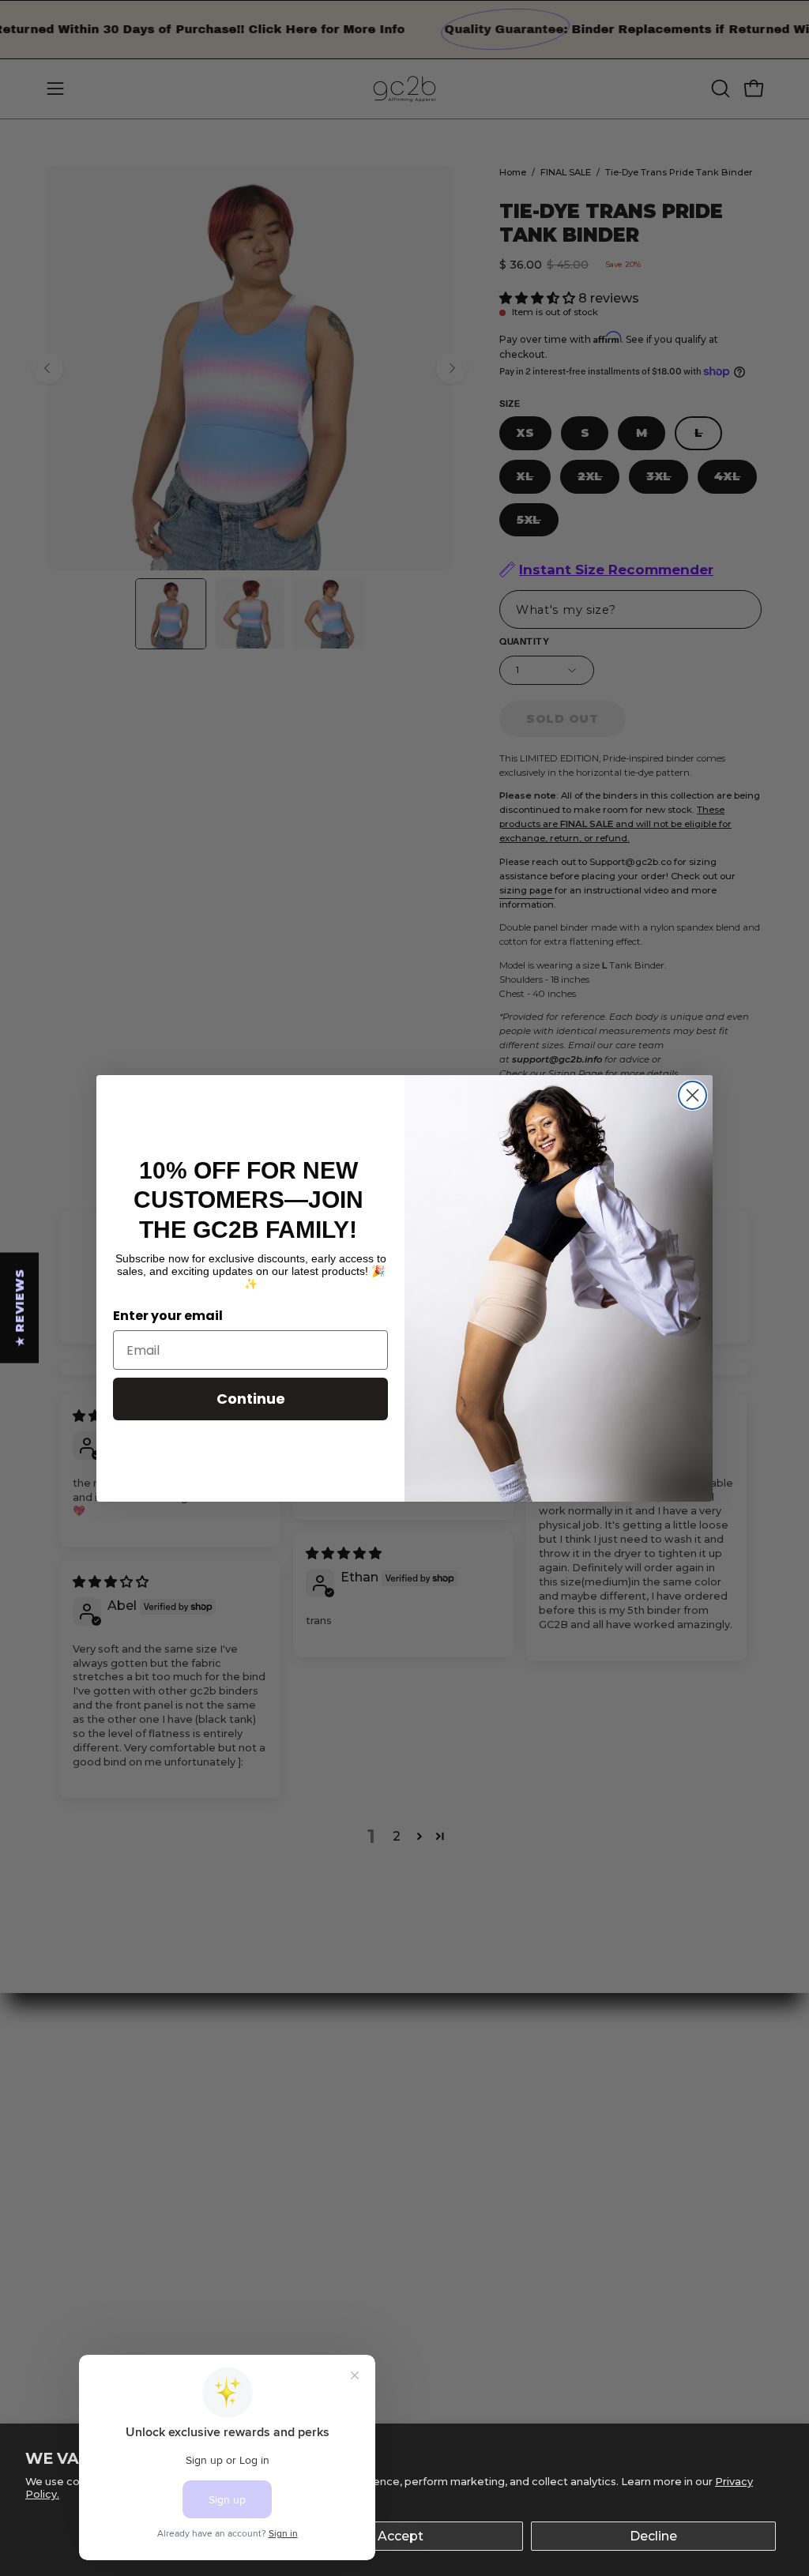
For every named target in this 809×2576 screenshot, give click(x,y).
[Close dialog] (692, 1095)
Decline (653, 2536)
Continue (251, 1399)
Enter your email (168, 1316)
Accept (401, 2536)
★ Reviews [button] (20, 1307)
